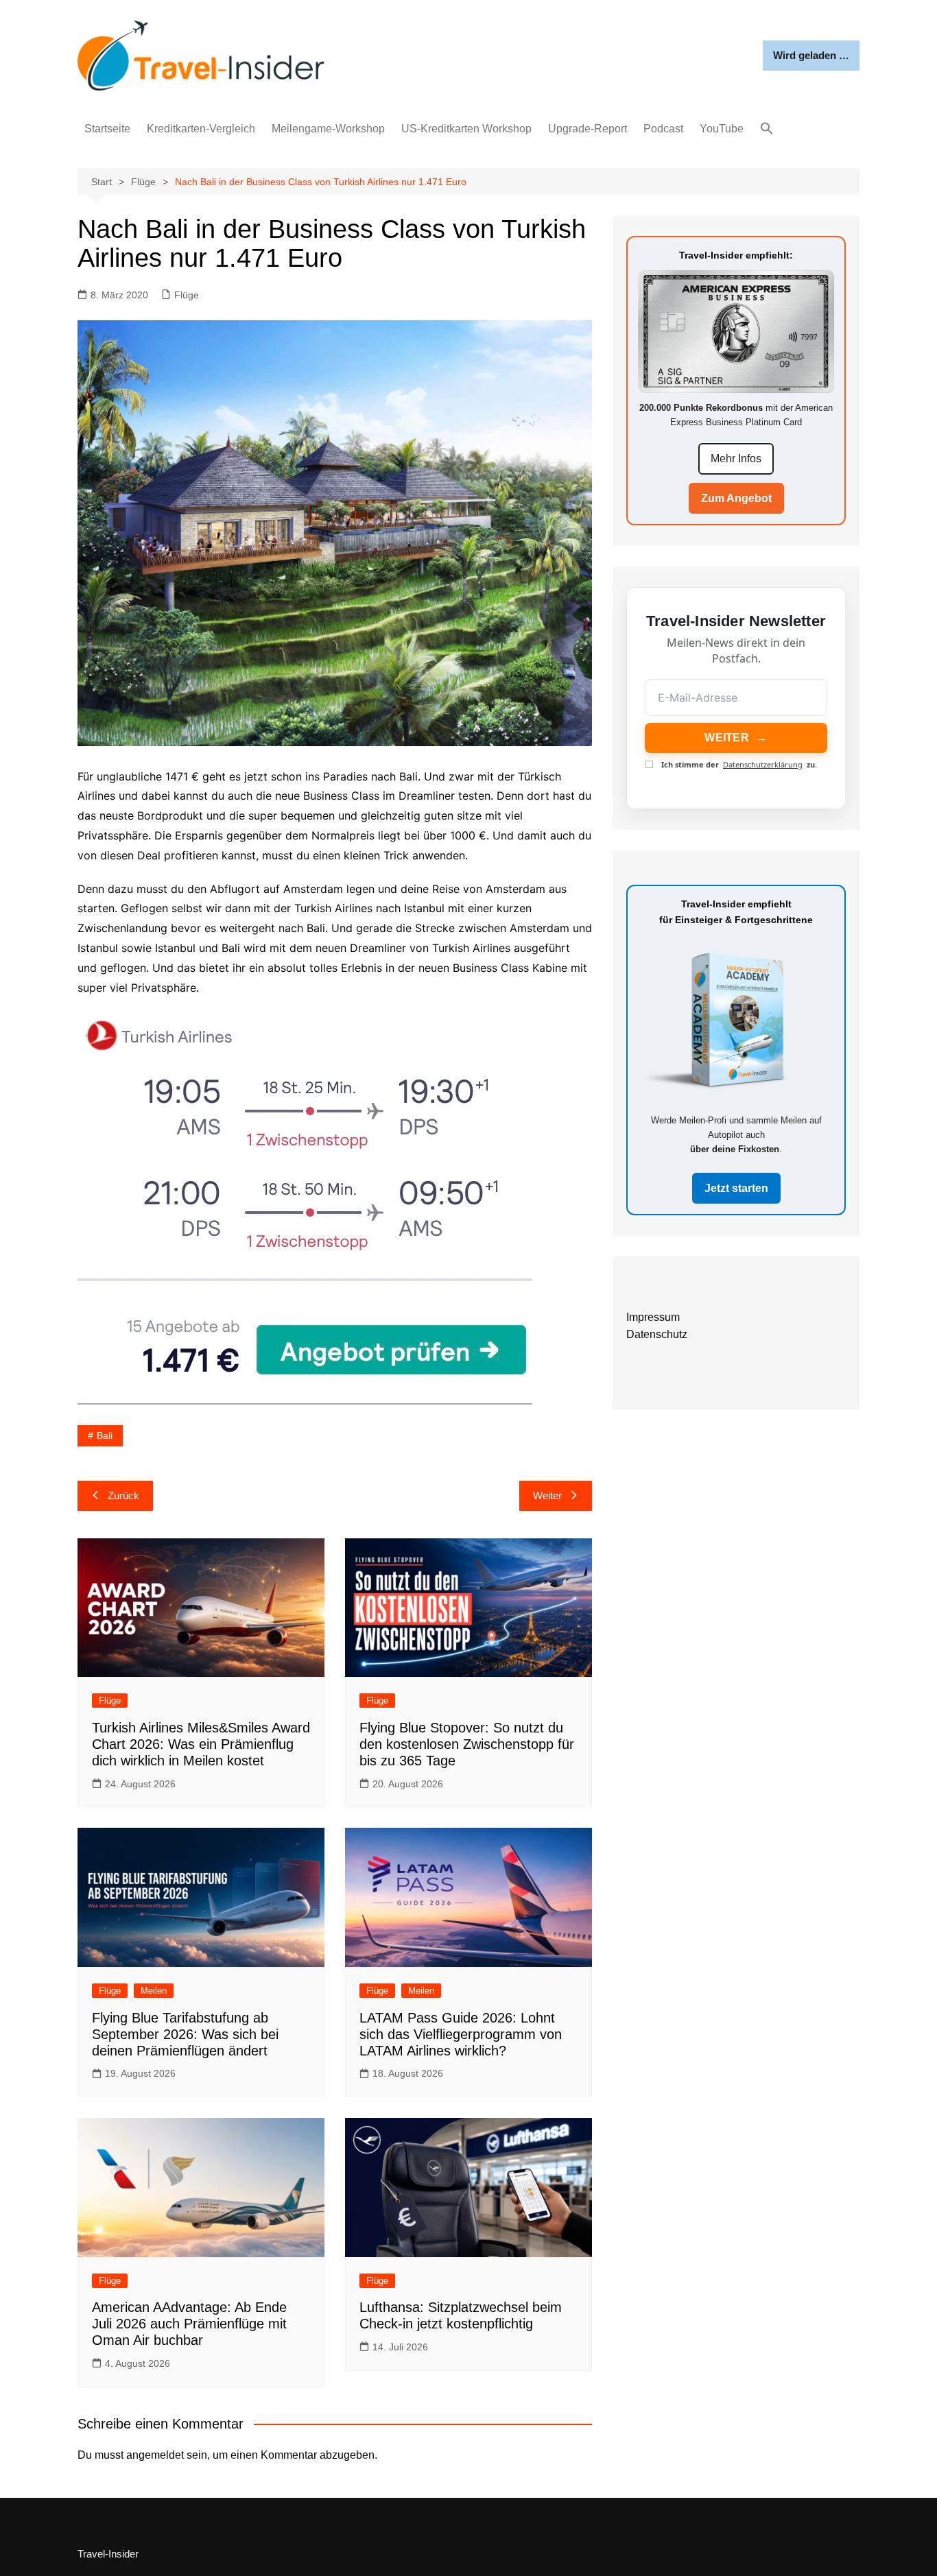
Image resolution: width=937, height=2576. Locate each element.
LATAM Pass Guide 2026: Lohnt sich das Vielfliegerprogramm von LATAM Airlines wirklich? (461, 2034)
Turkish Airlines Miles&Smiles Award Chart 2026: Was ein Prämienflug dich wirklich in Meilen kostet (201, 1744)
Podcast (663, 129)
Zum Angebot (736, 498)
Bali (105, 1435)
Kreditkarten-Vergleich (201, 129)
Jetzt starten (736, 1188)
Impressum (653, 1317)
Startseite (107, 129)
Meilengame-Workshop (328, 129)
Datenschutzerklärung (763, 764)
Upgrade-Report (588, 129)
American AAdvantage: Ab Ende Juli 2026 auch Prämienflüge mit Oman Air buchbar (189, 2324)
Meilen (154, 1991)
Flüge (187, 295)
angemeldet (155, 2455)
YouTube (722, 129)
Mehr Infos (736, 458)
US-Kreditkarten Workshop (466, 129)
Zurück (123, 1495)
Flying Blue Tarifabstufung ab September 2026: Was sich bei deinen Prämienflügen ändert (185, 2034)
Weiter (547, 1495)
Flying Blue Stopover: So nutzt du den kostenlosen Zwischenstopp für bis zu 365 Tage (467, 1744)
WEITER (736, 738)
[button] (767, 129)
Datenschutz (657, 1334)
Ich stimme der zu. (739, 764)
